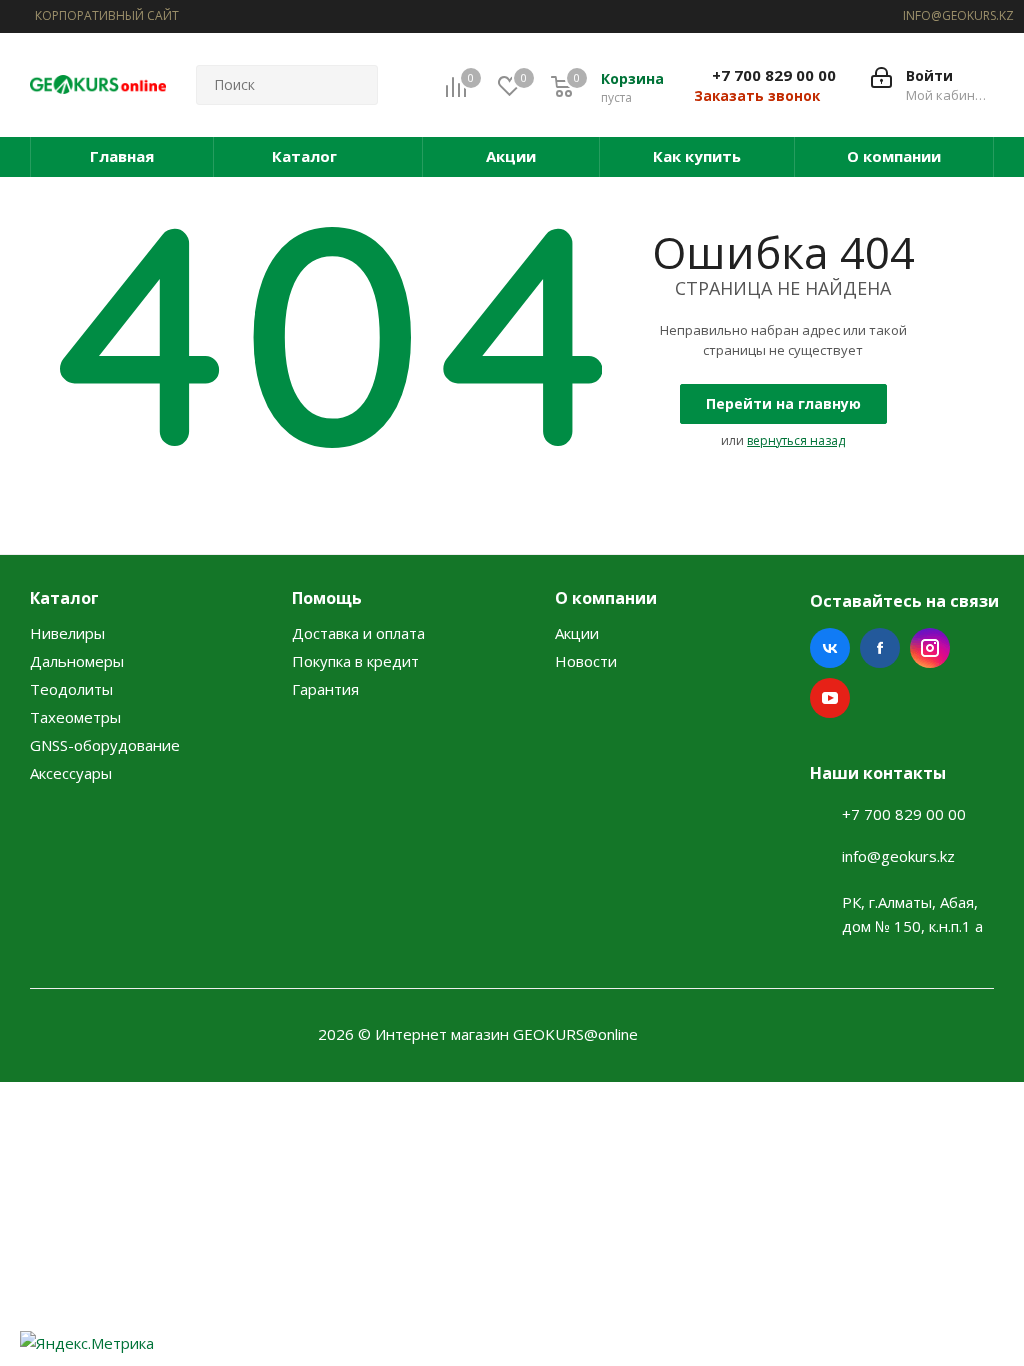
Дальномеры (77, 661)
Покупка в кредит (355, 661)
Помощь (327, 598)
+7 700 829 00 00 (774, 75)
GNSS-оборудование (105, 745)
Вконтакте (830, 648)
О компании (606, 598)
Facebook (880, 648)
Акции (577, 633)
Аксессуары (71, 773)
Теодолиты (71, 689)
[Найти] (354, 85)
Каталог (64, 598)
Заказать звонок (757, 96)
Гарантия (325, 689)
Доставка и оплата (358, 633)
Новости (586, 661)
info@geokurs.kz (898, 856)
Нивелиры (67, 633)
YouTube (830, 698)
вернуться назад (796, 440)
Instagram (930, 648)
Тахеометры (75, 717)
